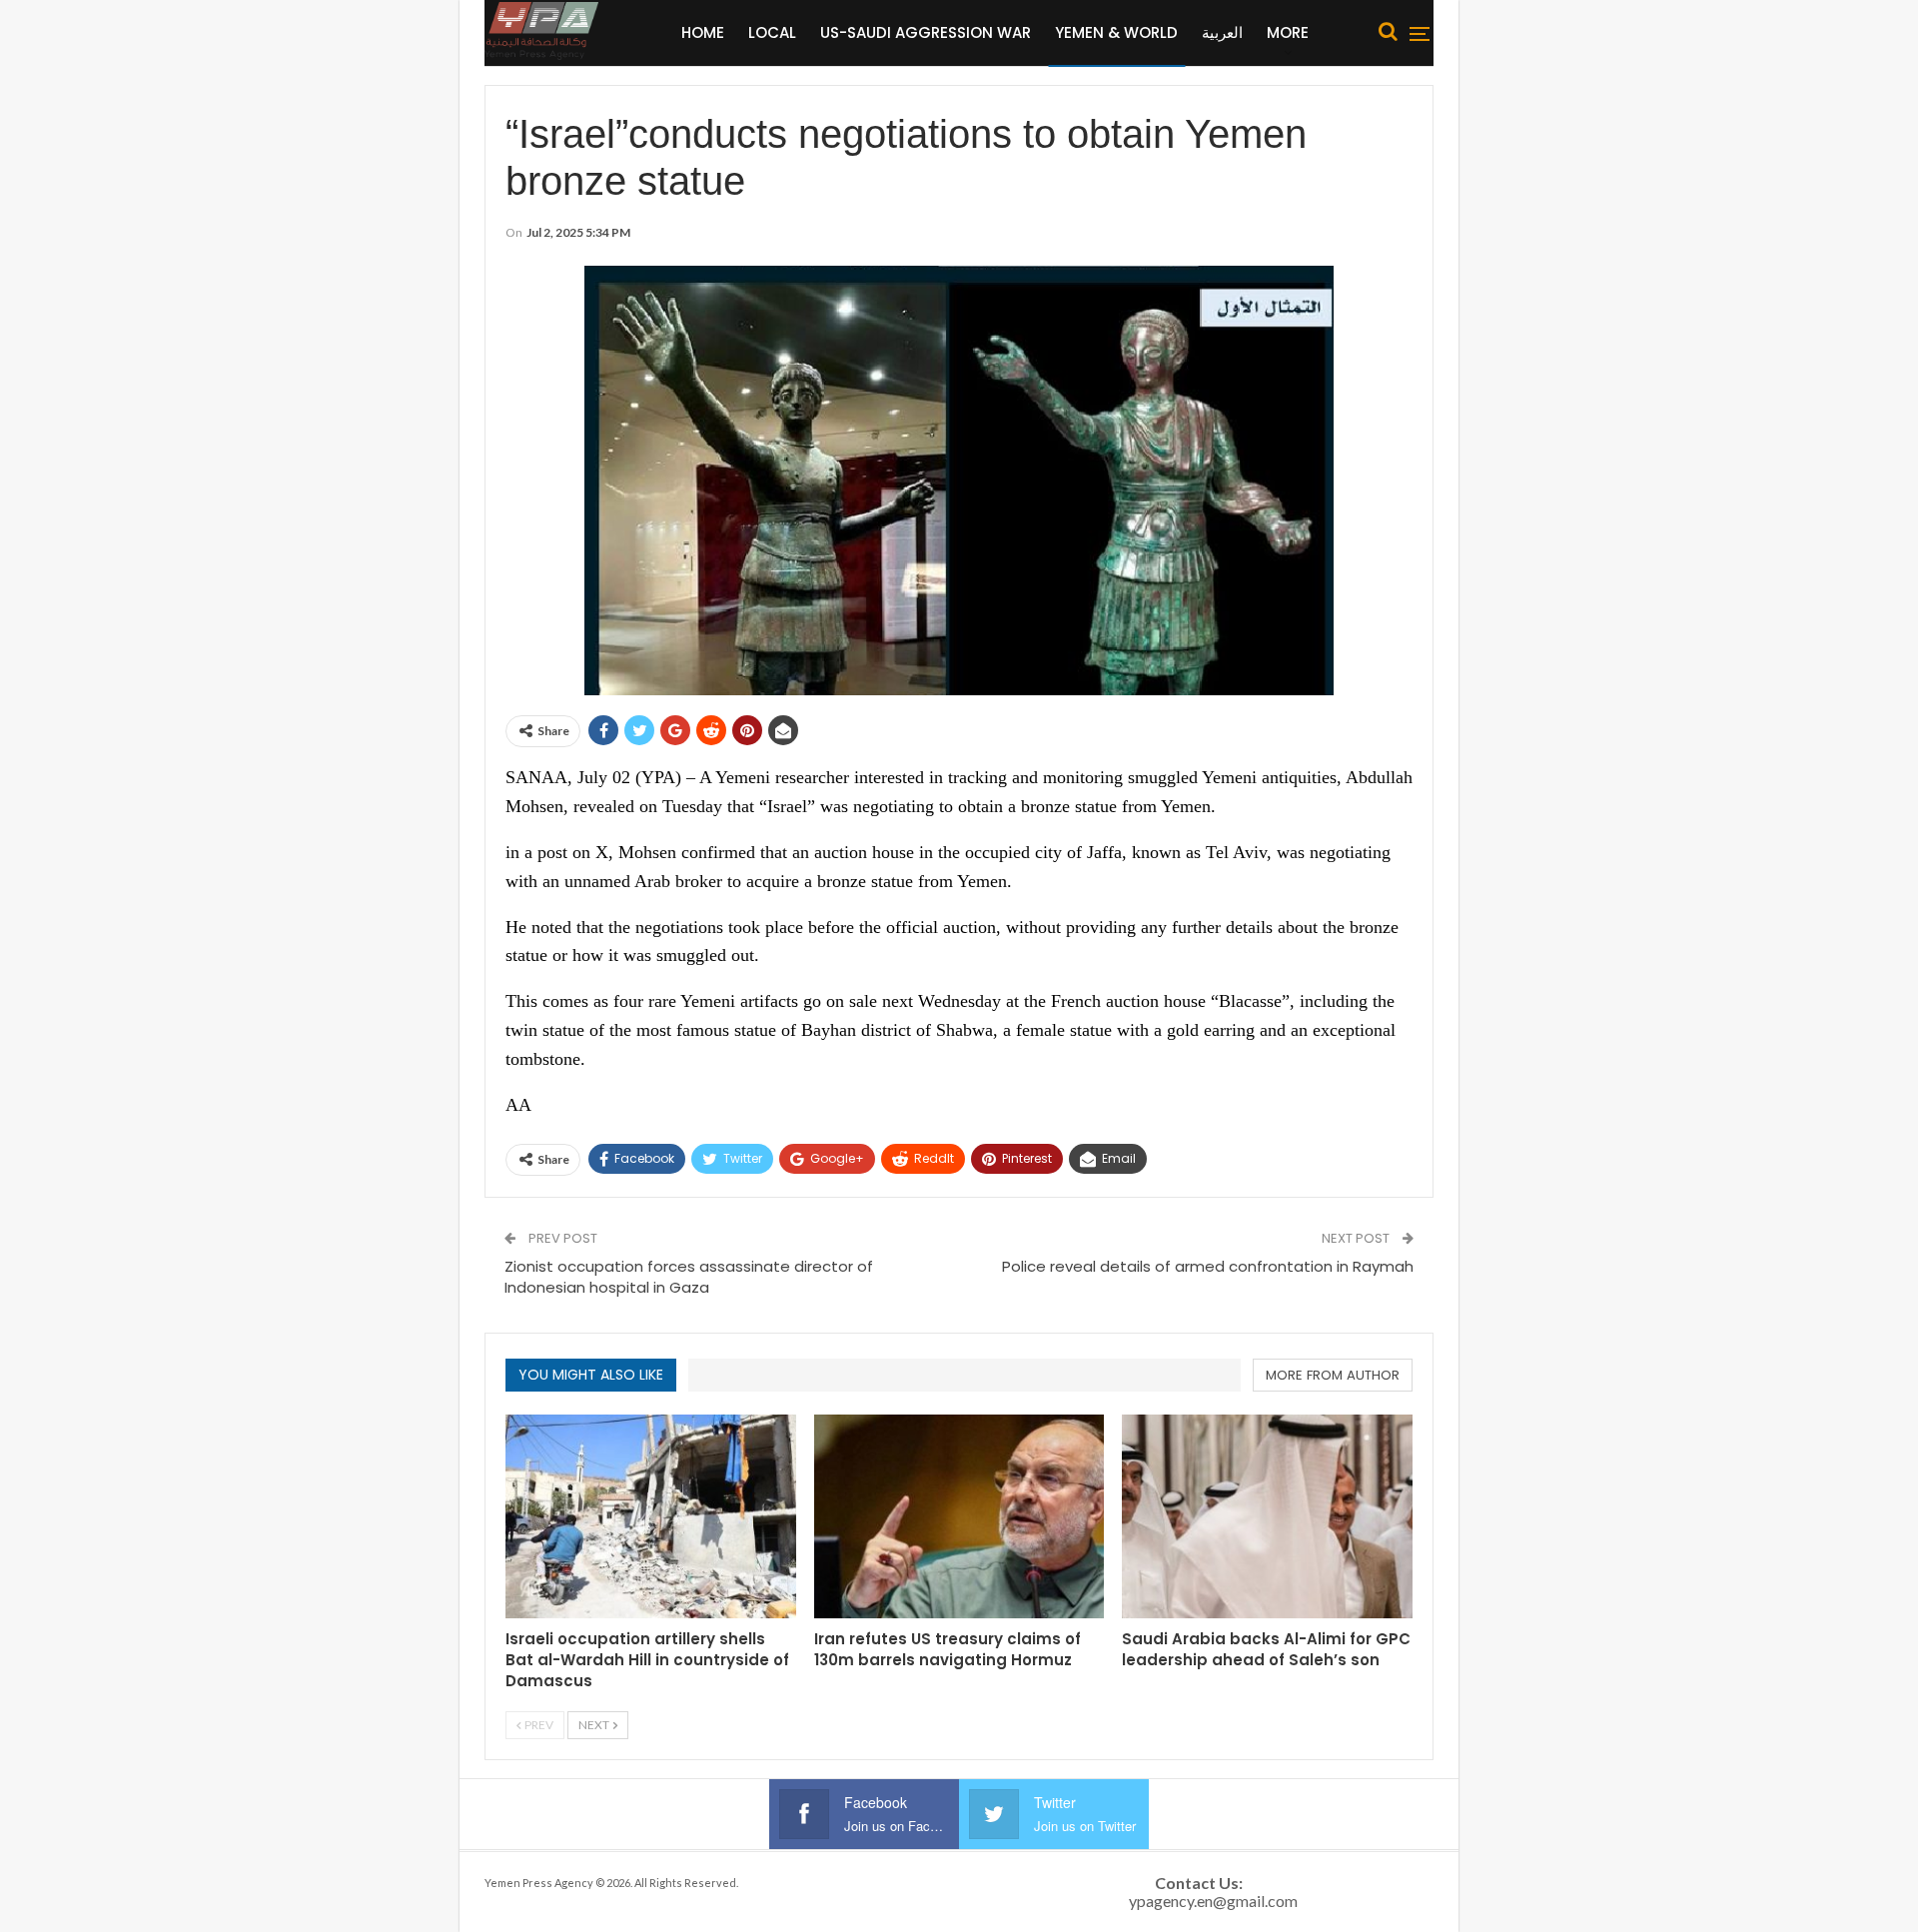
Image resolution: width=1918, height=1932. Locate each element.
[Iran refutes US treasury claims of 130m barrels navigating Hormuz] (959, 1516)
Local (772, 32)
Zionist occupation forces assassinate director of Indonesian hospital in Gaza (689, 1277)
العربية (1222, 32)
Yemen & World (1116, 32)
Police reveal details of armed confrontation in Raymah (1208, 1266)
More (1288, 32)
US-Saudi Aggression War (926, 32)
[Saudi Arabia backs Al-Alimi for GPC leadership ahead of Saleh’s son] (1267, 1516)
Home (703, 32)
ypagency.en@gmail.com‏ (1213, 1901)
